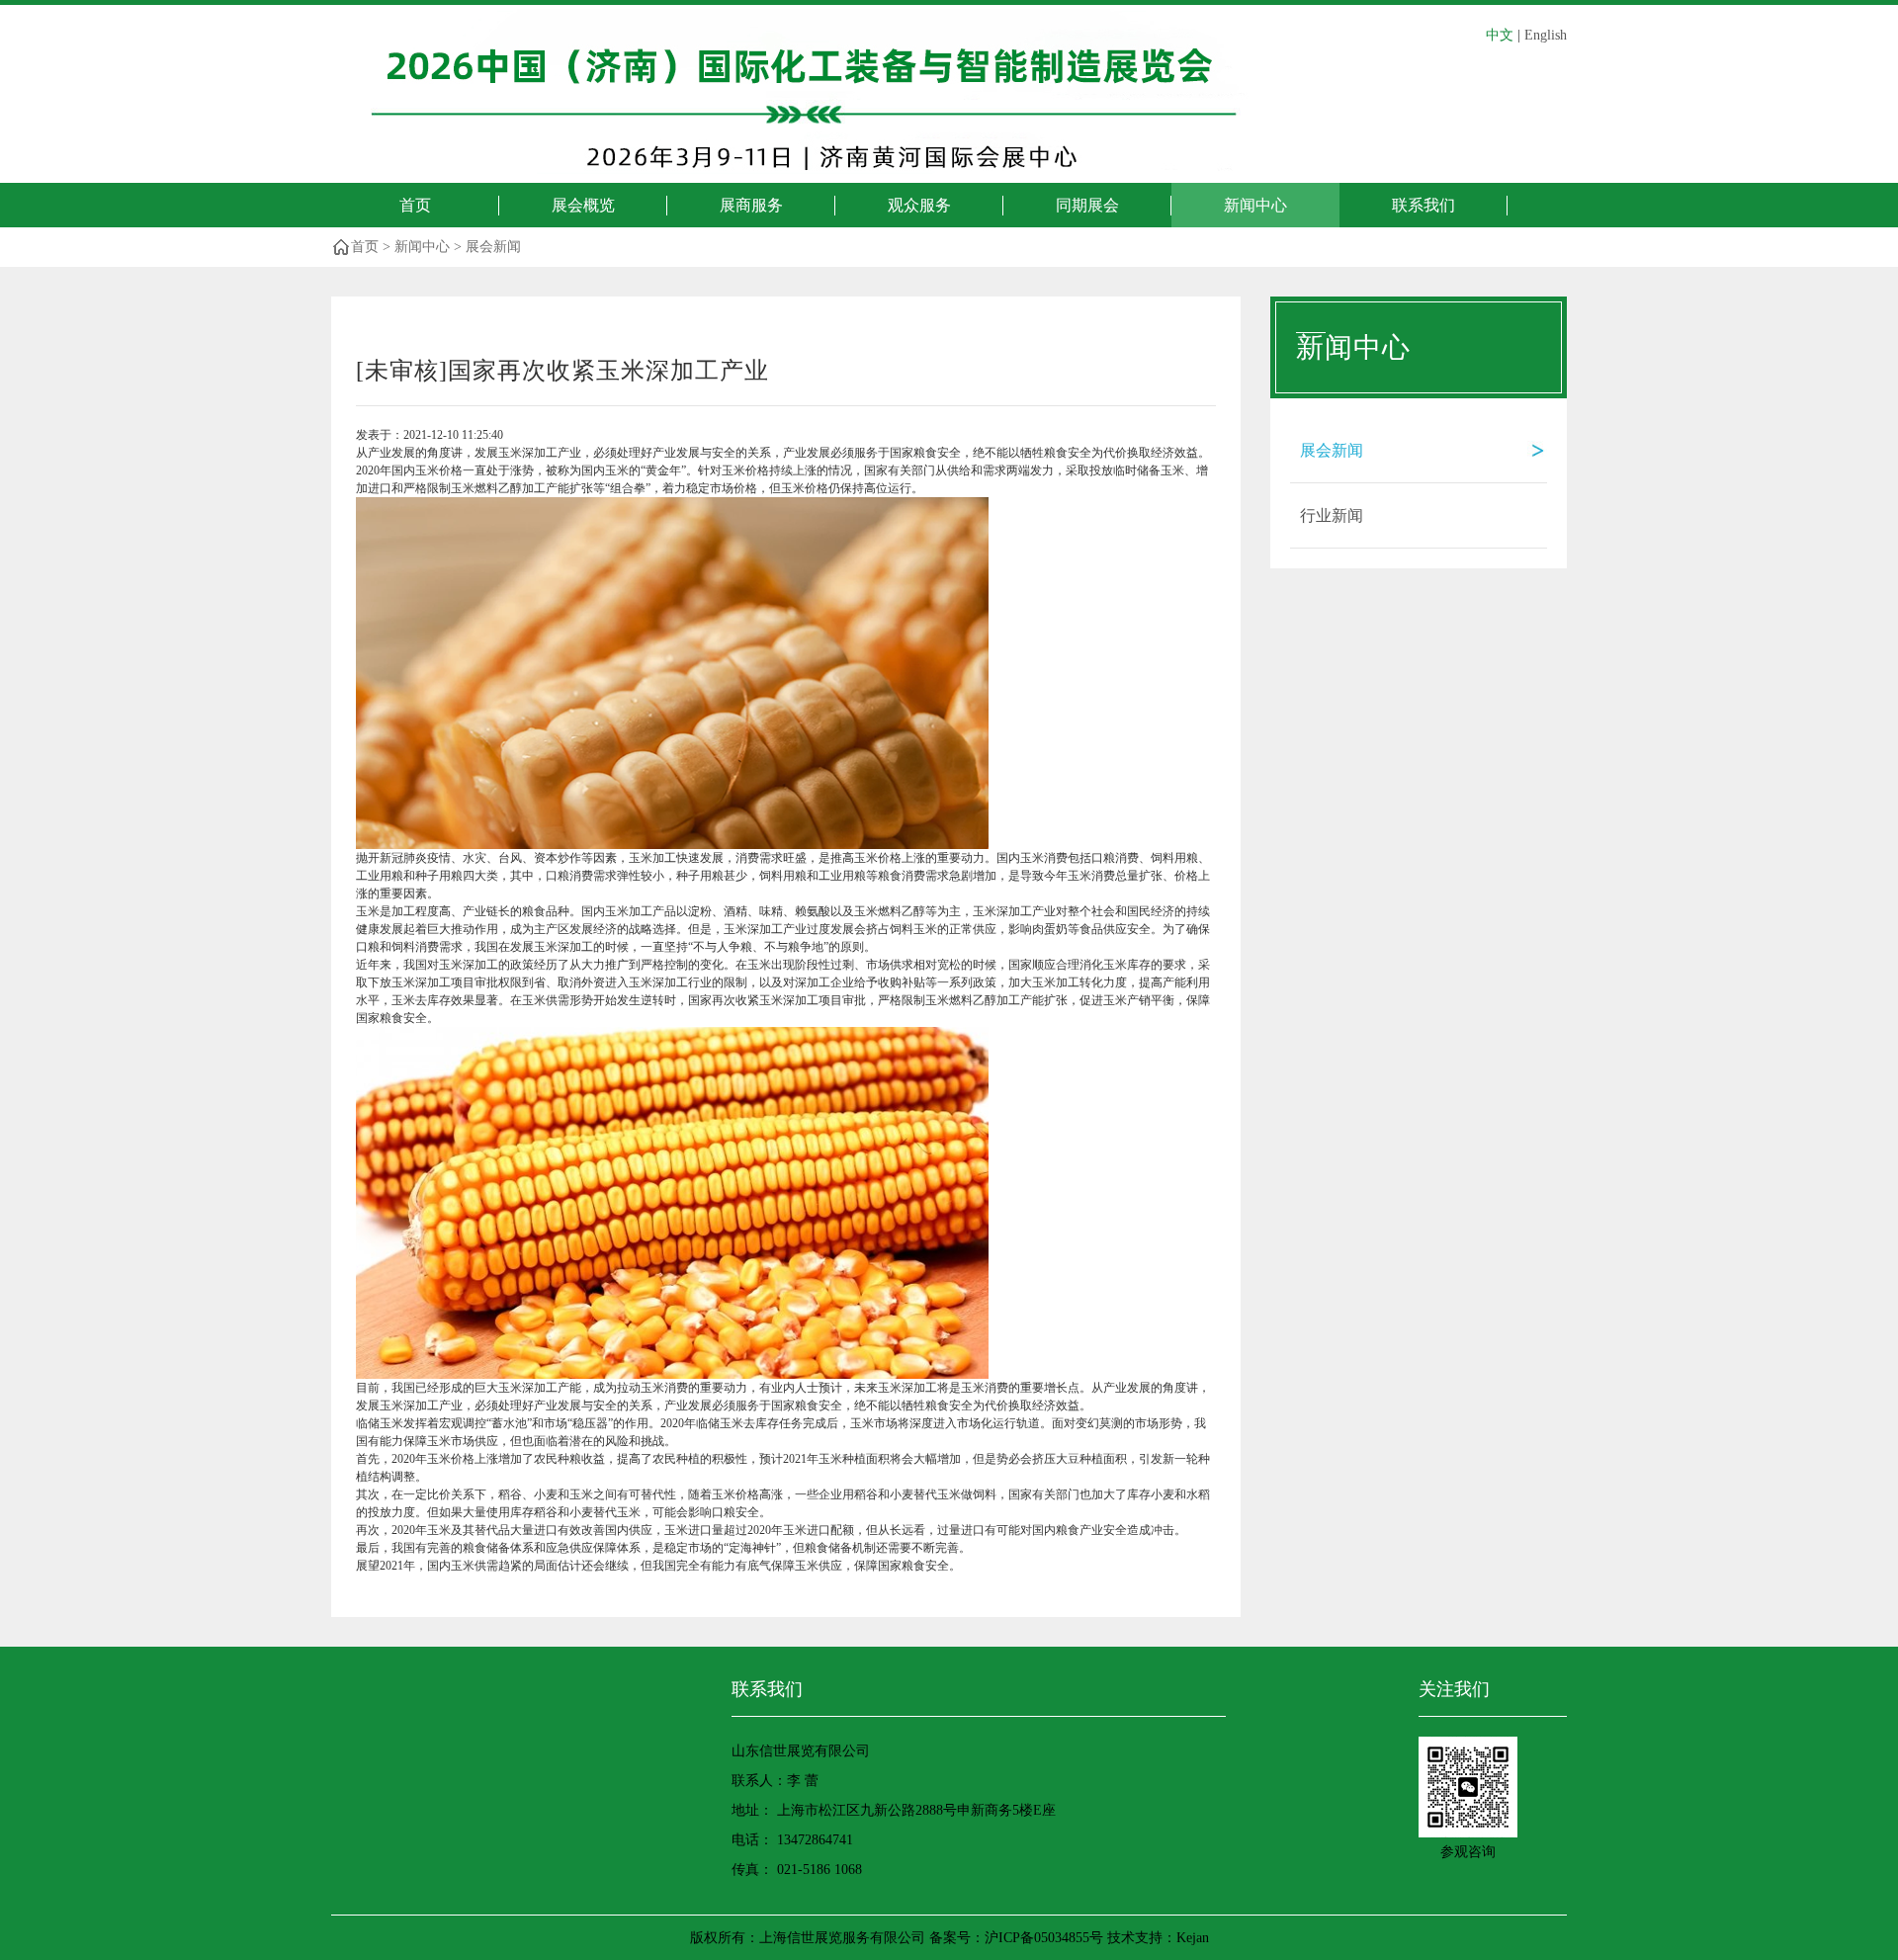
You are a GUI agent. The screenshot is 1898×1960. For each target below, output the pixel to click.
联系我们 (1423, 205)
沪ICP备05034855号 (1044, 1938)
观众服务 (919, 205)
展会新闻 (493, 247)
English (1546, 35)
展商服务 (751, 205)
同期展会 (1087, 205)
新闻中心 (1255, 205)
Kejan (1193, 1938)
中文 (1500, 35)
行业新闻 (1332, 515)
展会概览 (583, 205)
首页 (415, 205)
